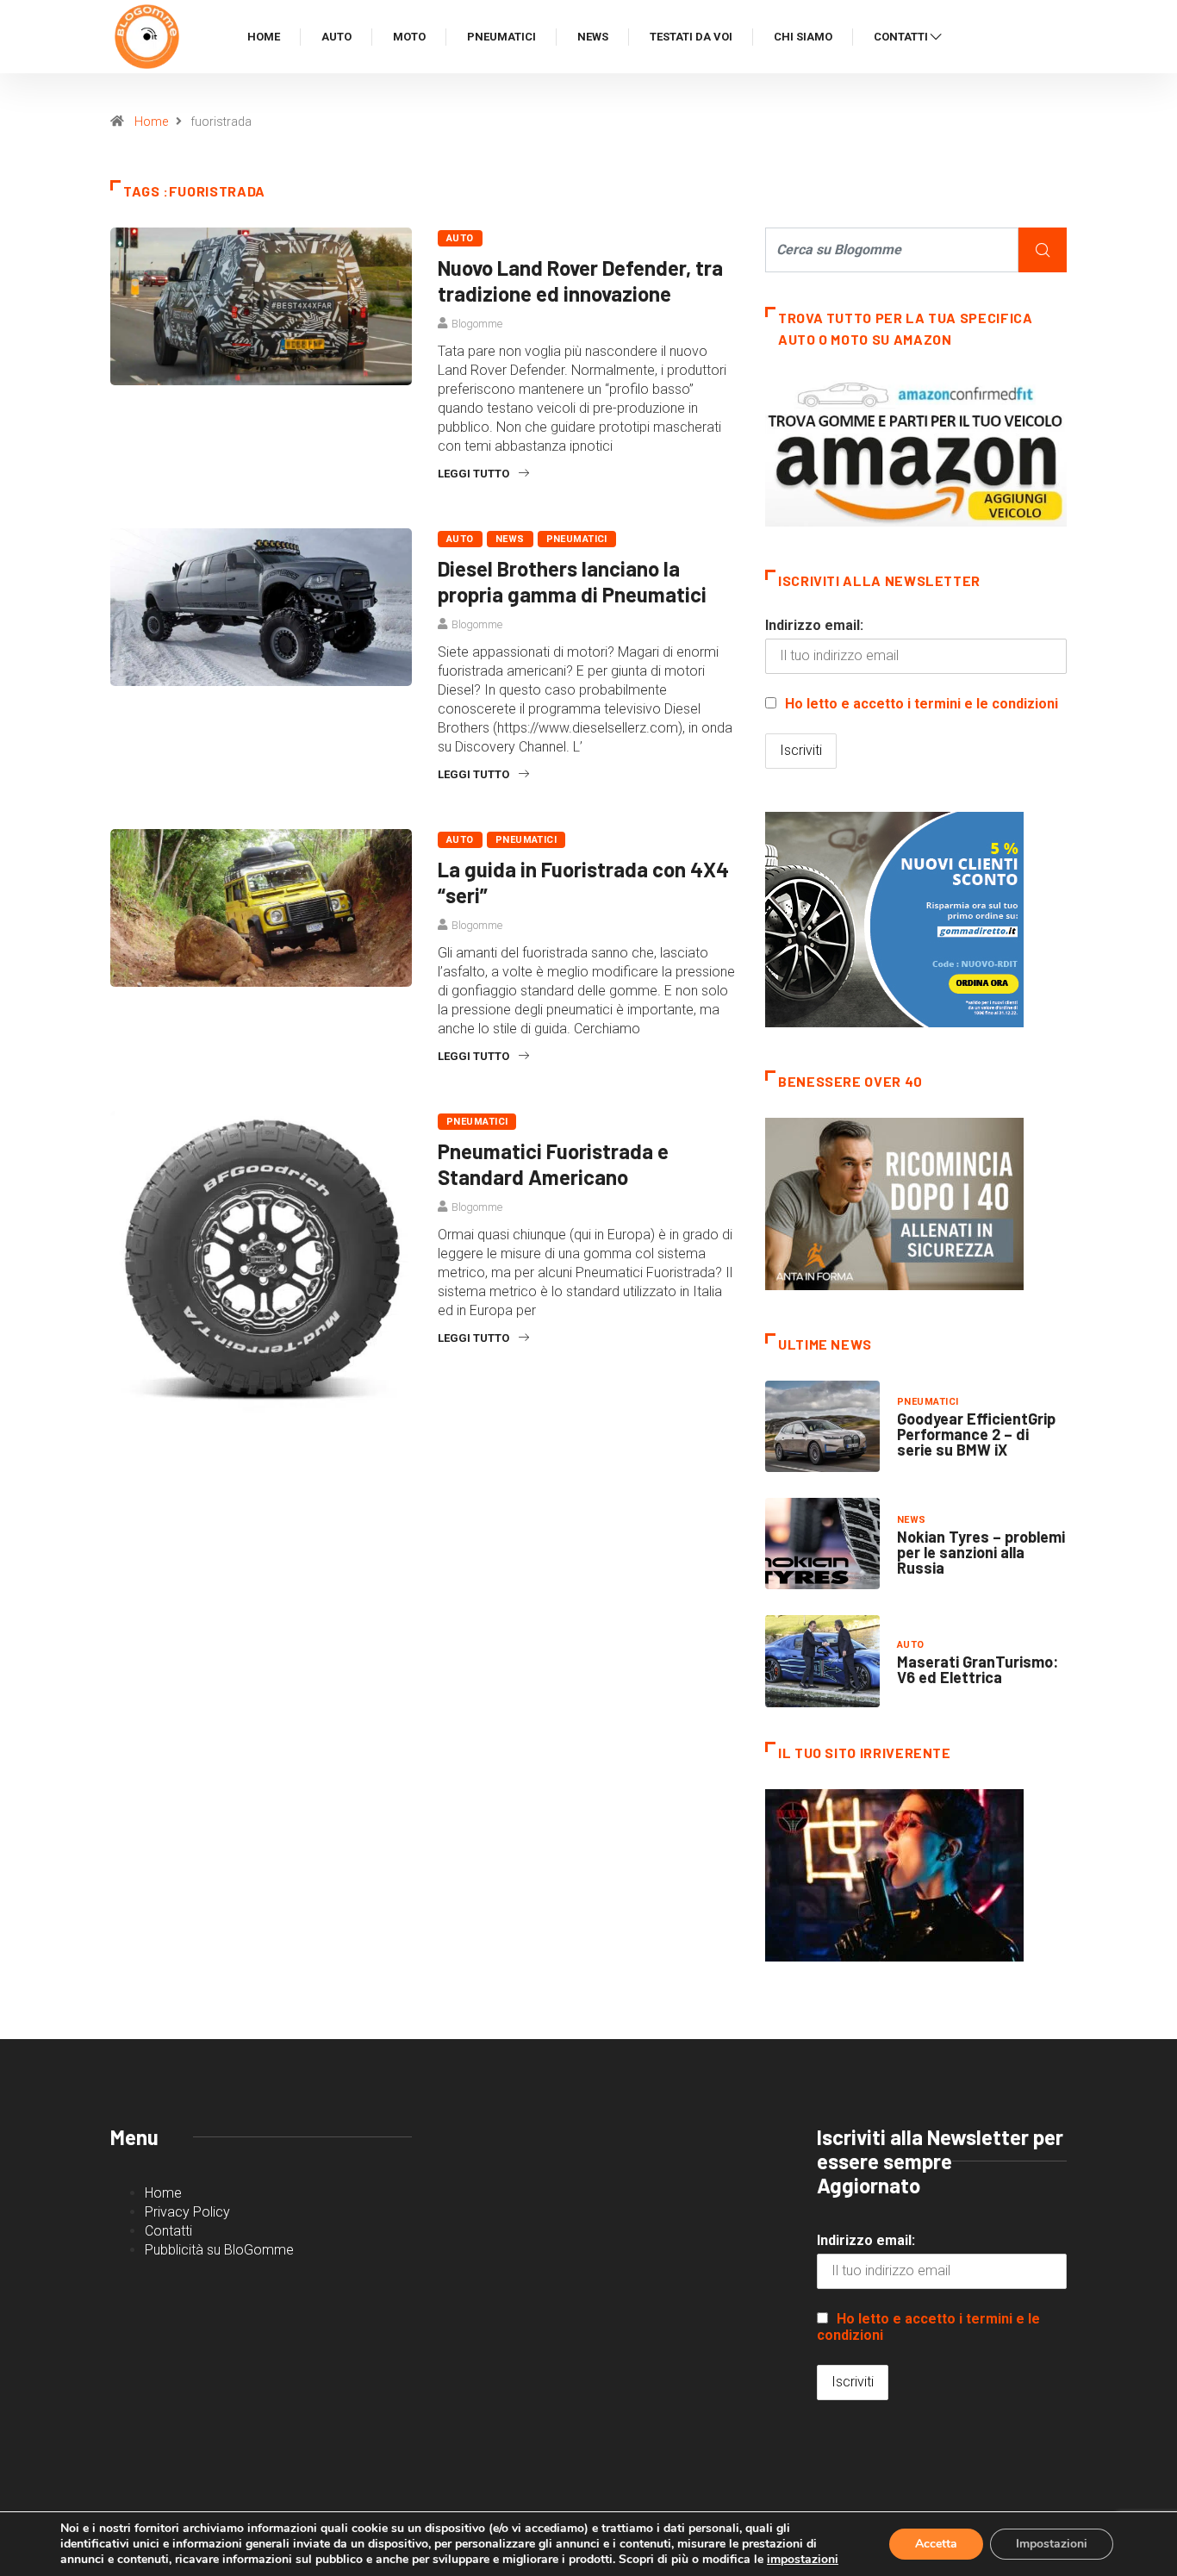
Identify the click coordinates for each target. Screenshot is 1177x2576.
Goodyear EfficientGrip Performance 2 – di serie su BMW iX (976, 1434)
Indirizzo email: (814, 625)
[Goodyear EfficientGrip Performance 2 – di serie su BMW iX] (822, 1426)
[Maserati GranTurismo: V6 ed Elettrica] (822, 1661)
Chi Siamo (803, 37)
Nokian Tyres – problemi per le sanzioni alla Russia (981, 1552)
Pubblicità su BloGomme (219, 2250)
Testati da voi (691, 37)
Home (264, 37)
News (593, 37)
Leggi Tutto (473, 474)
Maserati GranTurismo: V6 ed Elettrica (978, 1669)
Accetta (936, 2544)
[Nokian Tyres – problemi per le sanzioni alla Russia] (822, 1544)
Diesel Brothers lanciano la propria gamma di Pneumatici (572, 581)
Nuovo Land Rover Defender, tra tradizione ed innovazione (580, 281)
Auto (336, 37)
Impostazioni (1052, 2544)
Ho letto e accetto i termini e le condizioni (922, 704)
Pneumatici (501, 37)
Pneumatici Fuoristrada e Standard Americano (553, 1164)
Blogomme (477, 324)
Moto (409, 37)
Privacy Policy (187, 2212)
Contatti (901, 37)
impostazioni (803, 2560)
